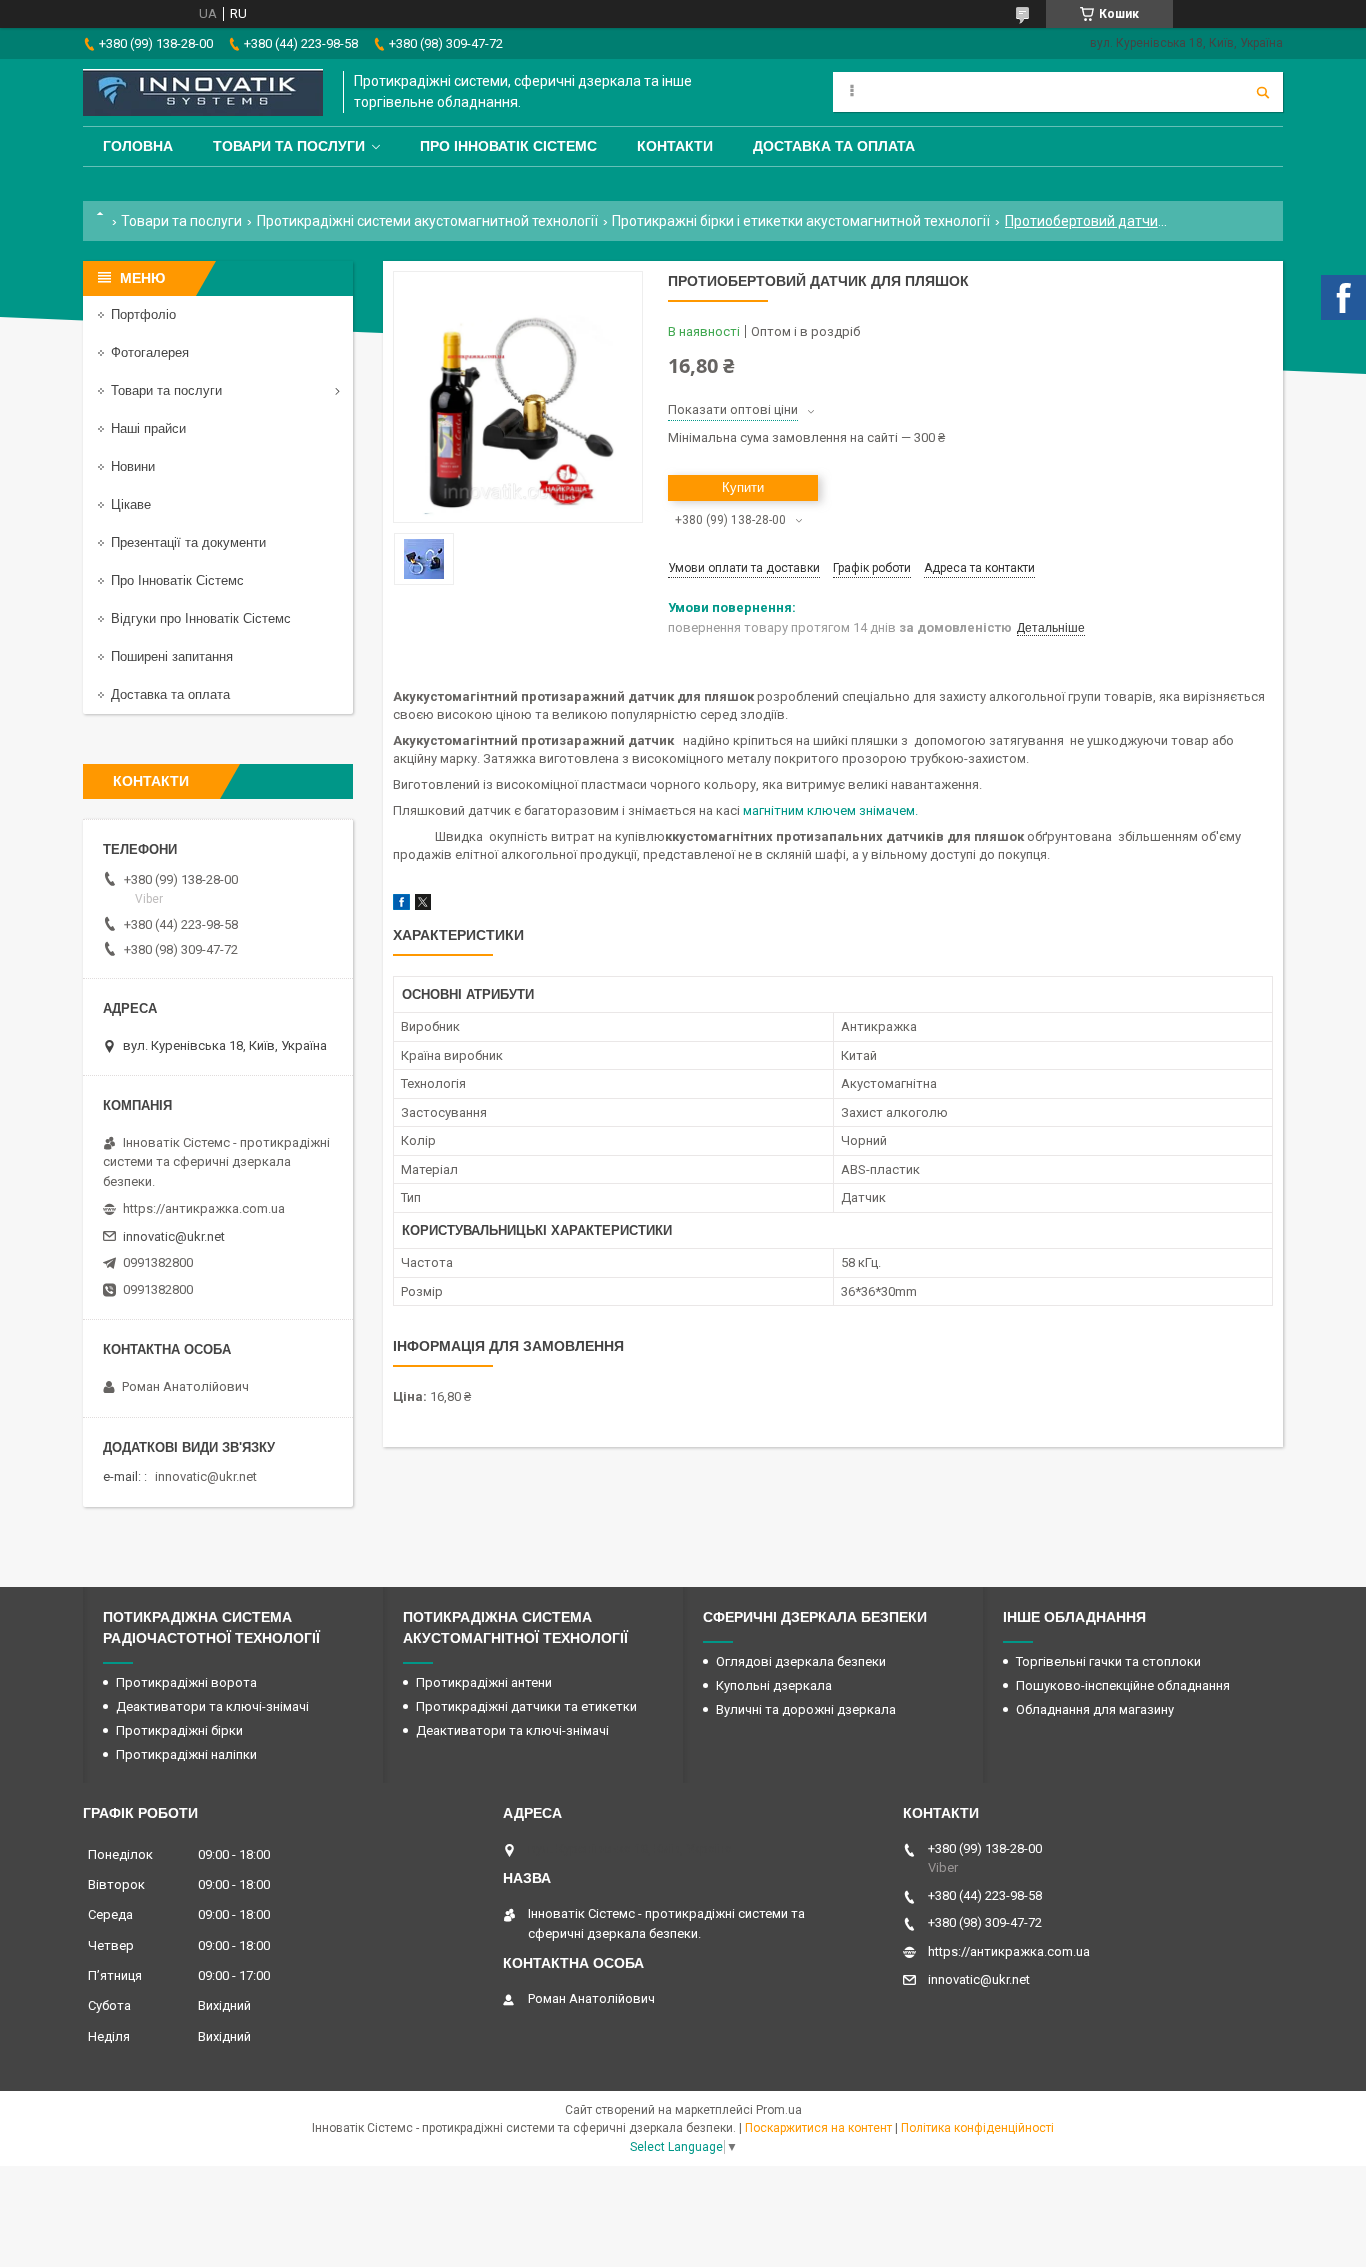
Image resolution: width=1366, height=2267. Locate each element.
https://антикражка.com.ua (204, 1208)
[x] (423, 905)
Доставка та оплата (834, 146)
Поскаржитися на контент (818, 2128)
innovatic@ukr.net (174, 1236)
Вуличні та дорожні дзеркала (806, 1709)
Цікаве (131, 504)
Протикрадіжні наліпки (186, 1754)
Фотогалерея (150, 352)
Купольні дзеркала (774, 1685)
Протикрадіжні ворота (186, 1682)
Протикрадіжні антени (484, 1682)
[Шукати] (1263, 92)
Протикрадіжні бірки (179, 1730)
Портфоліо (143, 314)
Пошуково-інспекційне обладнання (1123, 1685)
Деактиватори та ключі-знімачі (212, 1706)
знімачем (887, 810)
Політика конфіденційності (977, 2128)
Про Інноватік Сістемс (508, 146)
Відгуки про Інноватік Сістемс (201, 618)
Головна (138, 146)
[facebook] (401, 905)
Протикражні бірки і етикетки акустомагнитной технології (801, 221)
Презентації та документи (188, 542)
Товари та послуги (289, 146)
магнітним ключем (801, 810)
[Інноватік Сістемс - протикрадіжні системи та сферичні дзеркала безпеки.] (203, 92)
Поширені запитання (172, 656)
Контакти (675, 146)
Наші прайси (148, 428)
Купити (743, 487)
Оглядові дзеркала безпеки (801, 1661)
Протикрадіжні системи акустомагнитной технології (427, 221)
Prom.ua (779, 2110)
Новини (133, 466)
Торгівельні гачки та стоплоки (1108, 1661)
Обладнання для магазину (1095, 1709)
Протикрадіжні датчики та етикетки (526, 1706)
